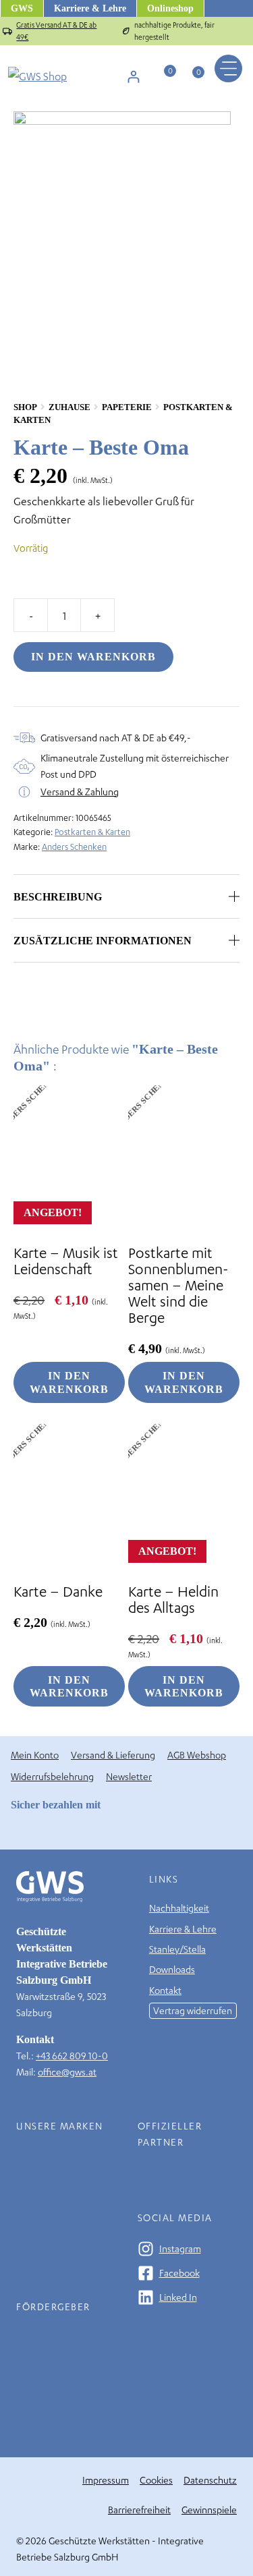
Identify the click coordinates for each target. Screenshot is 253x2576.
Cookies (156, 2480)
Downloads (172, 1969)
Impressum (106, 2480)
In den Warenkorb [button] (69, 1382)
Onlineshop (170, 8)
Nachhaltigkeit (179, 1908)
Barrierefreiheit (139, 2510)
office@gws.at (67, 2072)
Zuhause (69, 407)
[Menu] (228, 68)
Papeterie (127, 407)
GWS (22, 8)
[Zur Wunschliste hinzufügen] (232, 408)
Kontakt (165, 1990)
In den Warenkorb (93, 657)
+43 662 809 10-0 (72, 2056)
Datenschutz (210, 2480)
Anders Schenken (74, 847)
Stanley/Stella (177, 1949)
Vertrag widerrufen (193, 2010)
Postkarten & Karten (92, 832)
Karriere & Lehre (90, 8)
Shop (25, 407)
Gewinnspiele (209, 2510)
